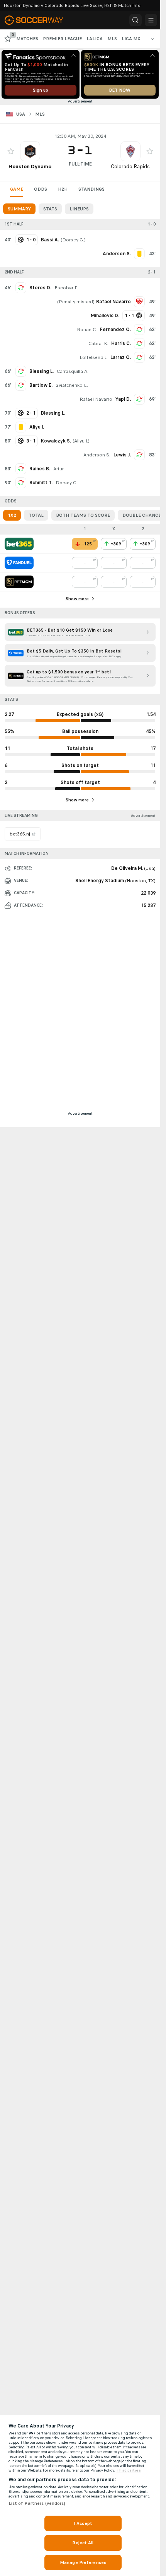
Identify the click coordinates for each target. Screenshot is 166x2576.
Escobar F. (66, 288)
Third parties (129, 2470)
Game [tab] (17, 189)
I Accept (83, 2523)
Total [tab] (36, 515)
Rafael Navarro (96, 399)
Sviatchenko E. (72, 385)
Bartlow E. (41, 385)
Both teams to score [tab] (83, 515)
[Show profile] (30, 151)
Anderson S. (97, 455)
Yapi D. (123, 399)
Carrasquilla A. (73, 371)
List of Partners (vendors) (37, 2503)
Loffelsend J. (93, 357)
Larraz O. (121, 357)
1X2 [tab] (12, 515)
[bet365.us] (19, 544)
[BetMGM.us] (19, 582)
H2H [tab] (63, 189)
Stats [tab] (50, 209)
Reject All (83, 2543)
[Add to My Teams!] (11, 151)
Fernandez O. (115, 330)
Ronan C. (87, 330)
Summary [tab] (19, 209)
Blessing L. (41, 371)
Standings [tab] (91, 189)
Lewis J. (122, 455)
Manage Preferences (83, 2562)
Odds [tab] (41, 189)
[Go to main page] (39, 20)
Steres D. (40, 288)
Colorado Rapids (130, 167)
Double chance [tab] (142, 515)
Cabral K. (98, 343)
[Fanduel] (19, 563)
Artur (58, 469)
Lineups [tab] (79, 209)
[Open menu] (151, 20)
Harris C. (121, 343)
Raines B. (40, 469)
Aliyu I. (81, 441)
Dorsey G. (73, 240)
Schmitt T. (41, 483)
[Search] (136, 20)
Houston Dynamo (30, 167)
